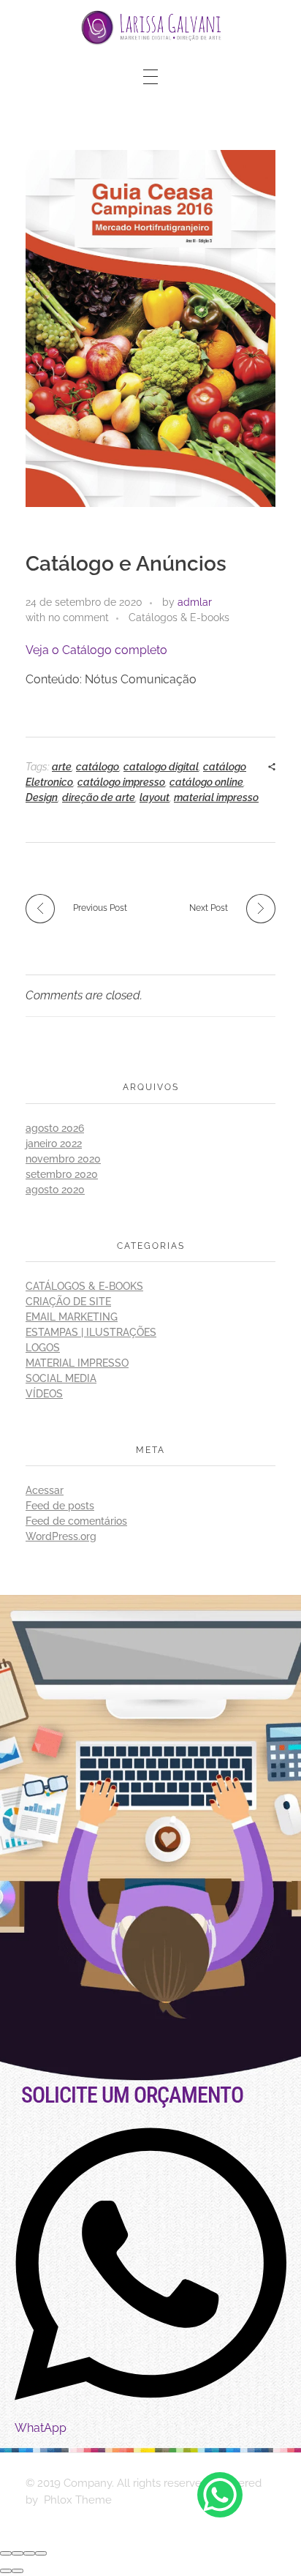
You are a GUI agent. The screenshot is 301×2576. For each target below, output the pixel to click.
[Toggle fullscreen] (29, 2553)
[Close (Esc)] (6, 2553)
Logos (43, 1348)
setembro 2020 (62, 1174)
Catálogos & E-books (179, 617)
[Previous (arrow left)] (6, 2571)
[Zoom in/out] (41, 2553)
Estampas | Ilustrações (91, 1332)
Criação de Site (68, 1302)
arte (62, 767)
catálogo (98, 767)
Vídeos (44, 1394)
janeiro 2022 (54, 1144)
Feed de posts (60, 1506)
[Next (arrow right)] (18, 2571)
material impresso (216, 797)
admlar (195, 602)
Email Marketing (72, 1317)
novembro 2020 (63, 1159)
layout (155, 797)
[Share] (18, 2553)
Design (42, 797)
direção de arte (99, 797)
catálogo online (206, 782)
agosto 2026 (55, 1128)
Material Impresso (77, 1363)
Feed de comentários (76, 1521)
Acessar (45, 1490)
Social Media (61, 1378)
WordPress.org (61, 1536)
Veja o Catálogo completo (96, 650)
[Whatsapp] (220, 2495)
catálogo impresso (121, 782)
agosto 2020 (55, 1190)
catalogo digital (161, 767)
